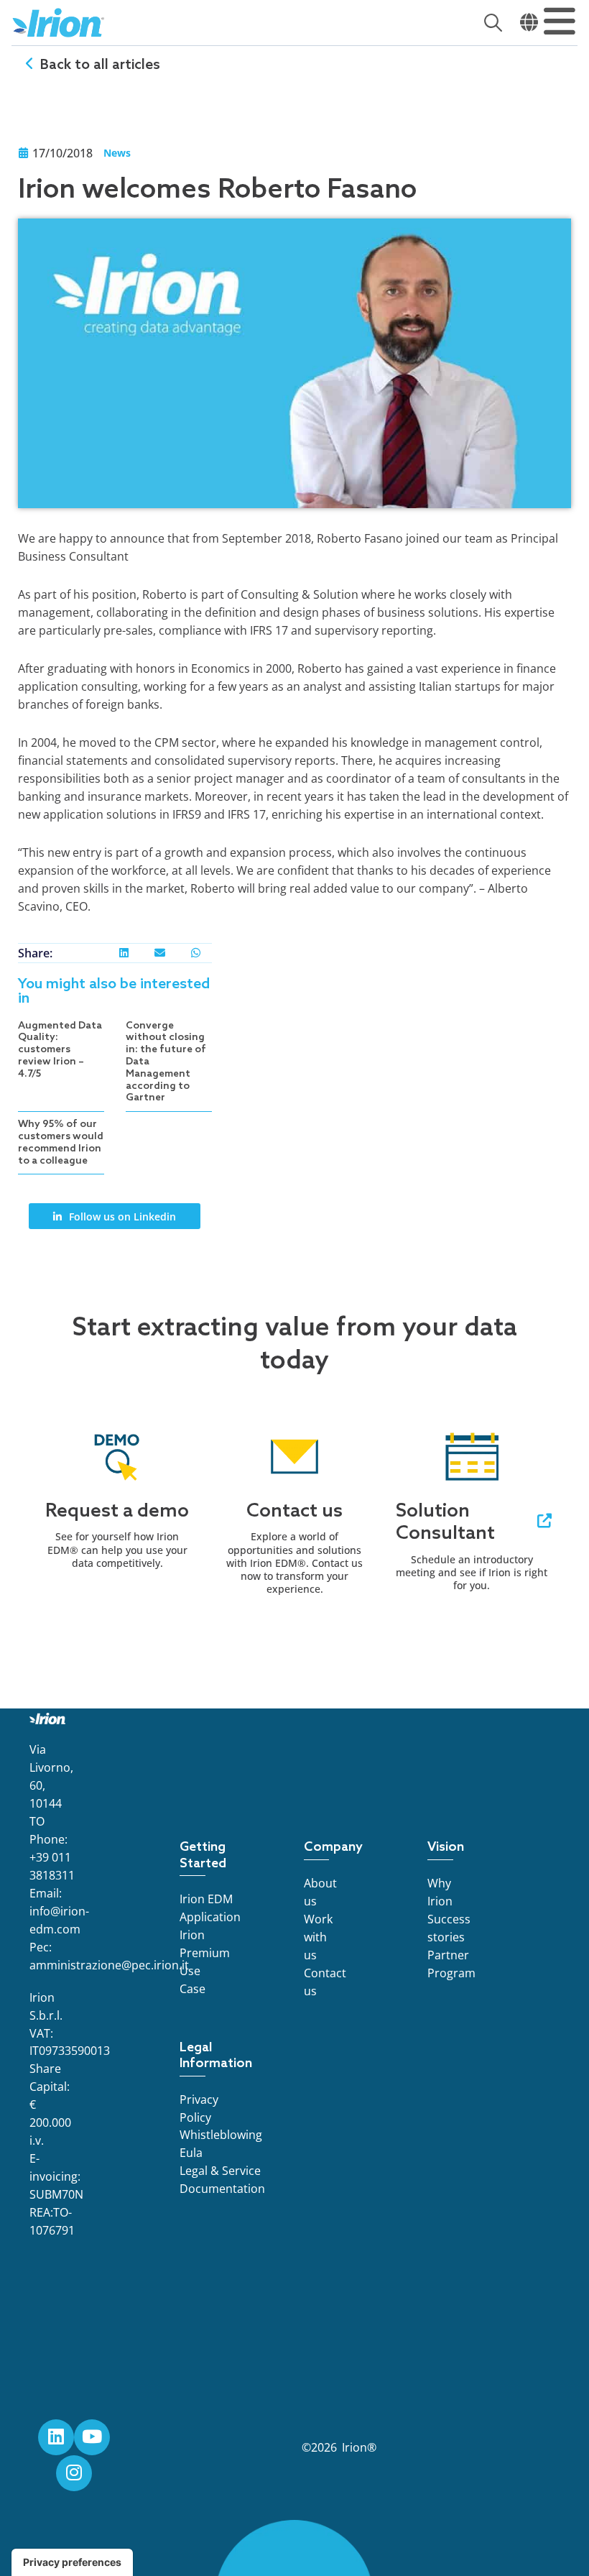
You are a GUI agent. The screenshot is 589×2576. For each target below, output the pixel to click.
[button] (124, 953)
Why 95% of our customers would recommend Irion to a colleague (61, 1142)
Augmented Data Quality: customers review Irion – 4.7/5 (60, 1050)
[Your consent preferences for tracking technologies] (72, 2562)
